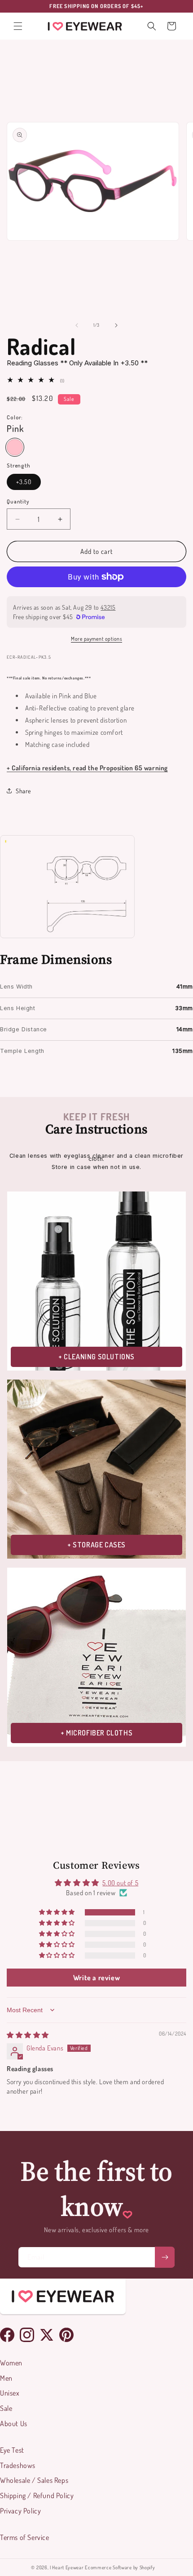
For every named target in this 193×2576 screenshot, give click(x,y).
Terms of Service (25, 2537)
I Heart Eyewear (67, 2567)
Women (11, 2363)
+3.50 (24, 482)
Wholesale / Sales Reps (34, 2480)
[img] (28, 2035)
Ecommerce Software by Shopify (120, 2567)
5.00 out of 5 (120, 1883)
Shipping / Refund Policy (37, 2495)
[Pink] (15, 447)
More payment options (96, 639)
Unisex (10, 2393)
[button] (18, 26)
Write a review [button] (96, 1978)
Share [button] (23, 791)
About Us (14, 2423)
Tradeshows (18, 2465)
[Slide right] (116, 325)
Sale (6, 2408)
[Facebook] (7, 2335)
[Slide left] (77, 325)
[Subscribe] (165, 2257)
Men (6, 2378)
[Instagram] (27, 2335)
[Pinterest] (66, 2335)
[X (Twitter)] (47, 2335)
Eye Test (12, 2450)
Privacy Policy (20, 2511)
